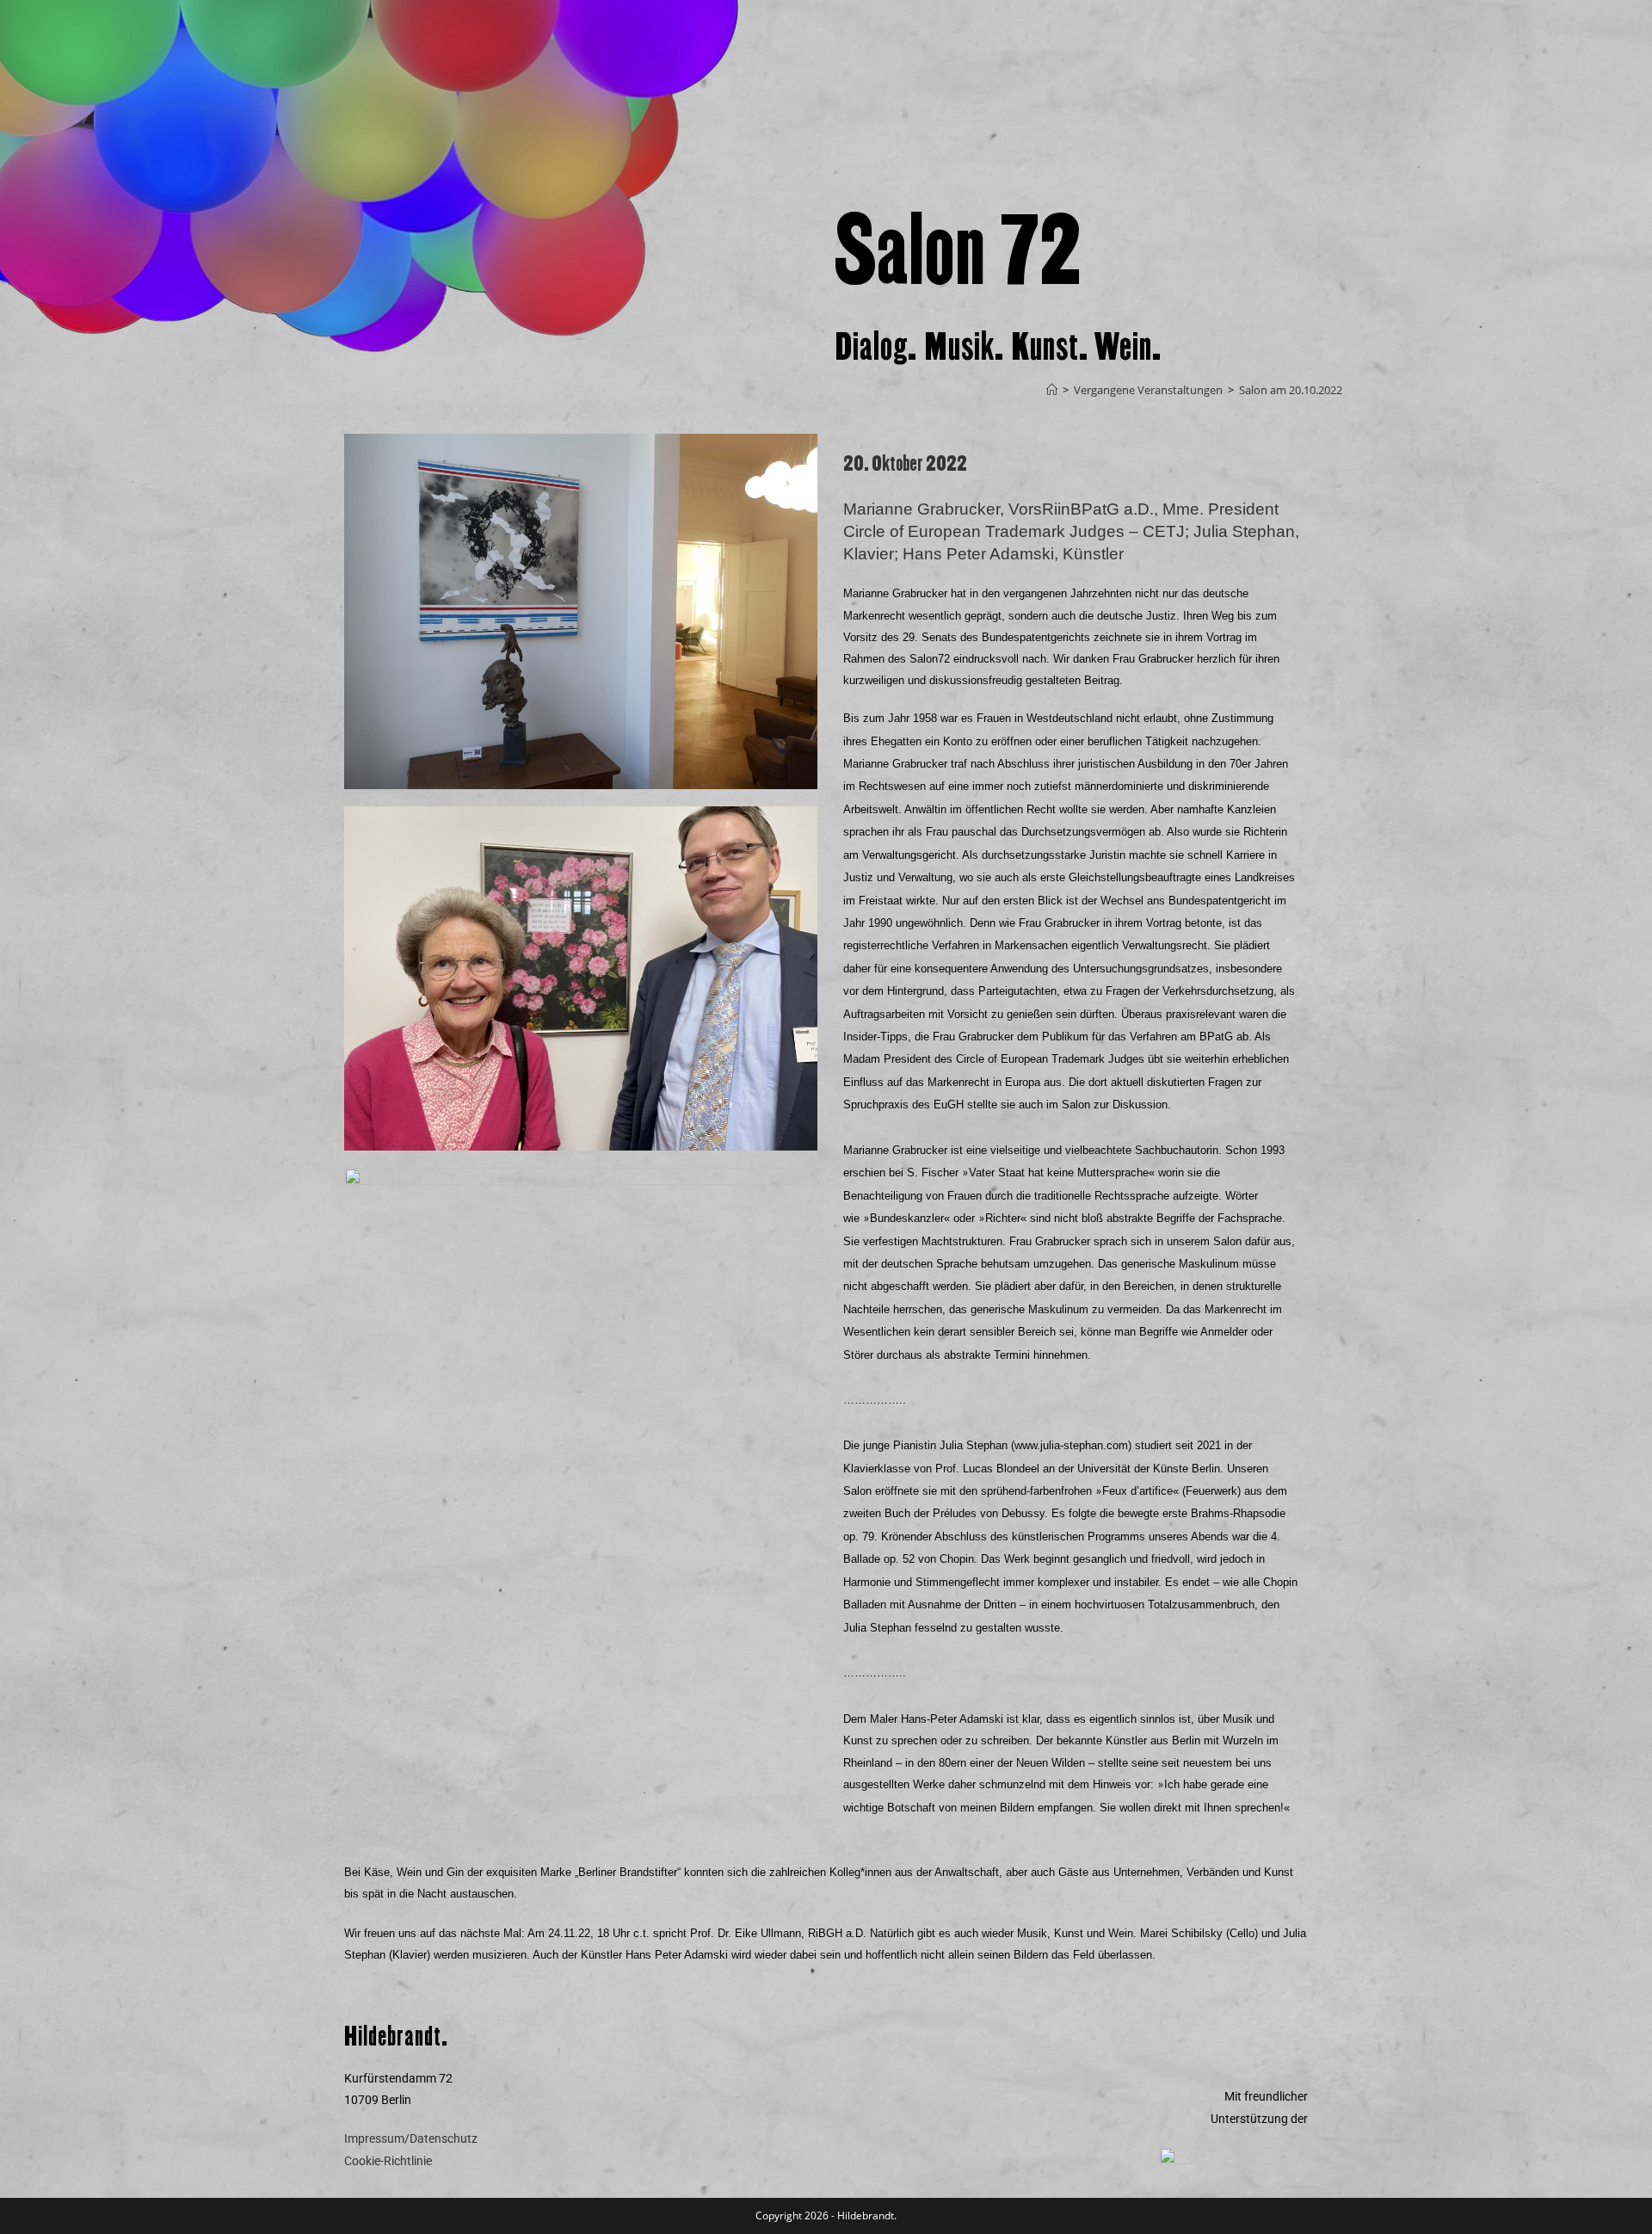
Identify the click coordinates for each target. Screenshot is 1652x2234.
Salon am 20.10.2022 (1291, 390)
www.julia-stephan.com (1071, 1445)
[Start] (1052, 390)
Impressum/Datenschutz (411, 2138)
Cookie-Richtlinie (388, 2161)
